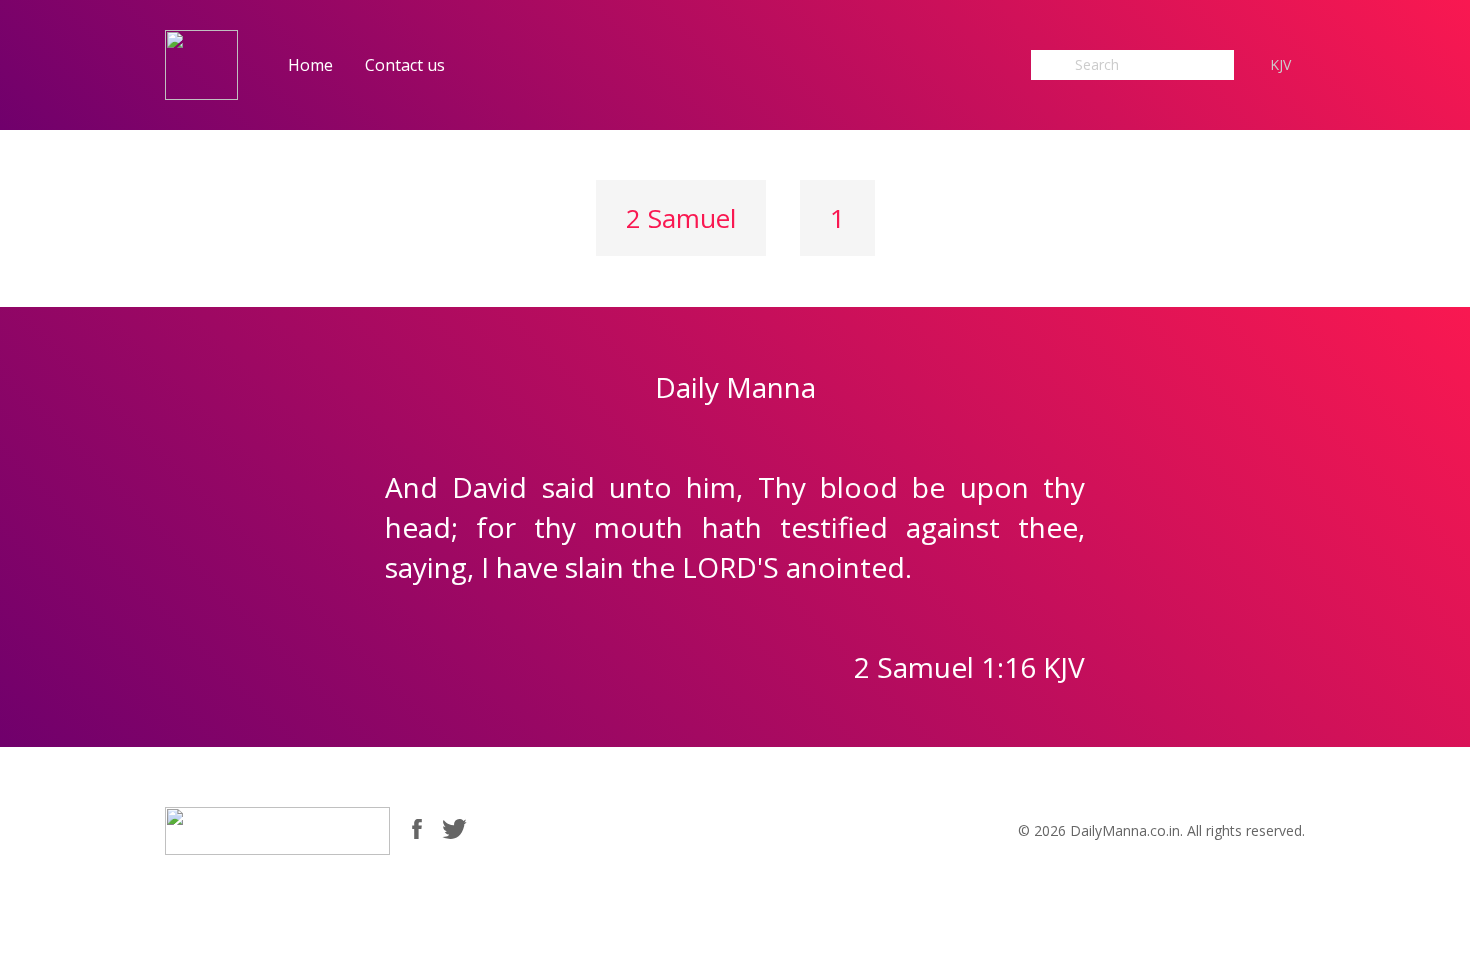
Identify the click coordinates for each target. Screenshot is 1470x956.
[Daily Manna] (201, 63)
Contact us (405, 65)
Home (310, 65)
